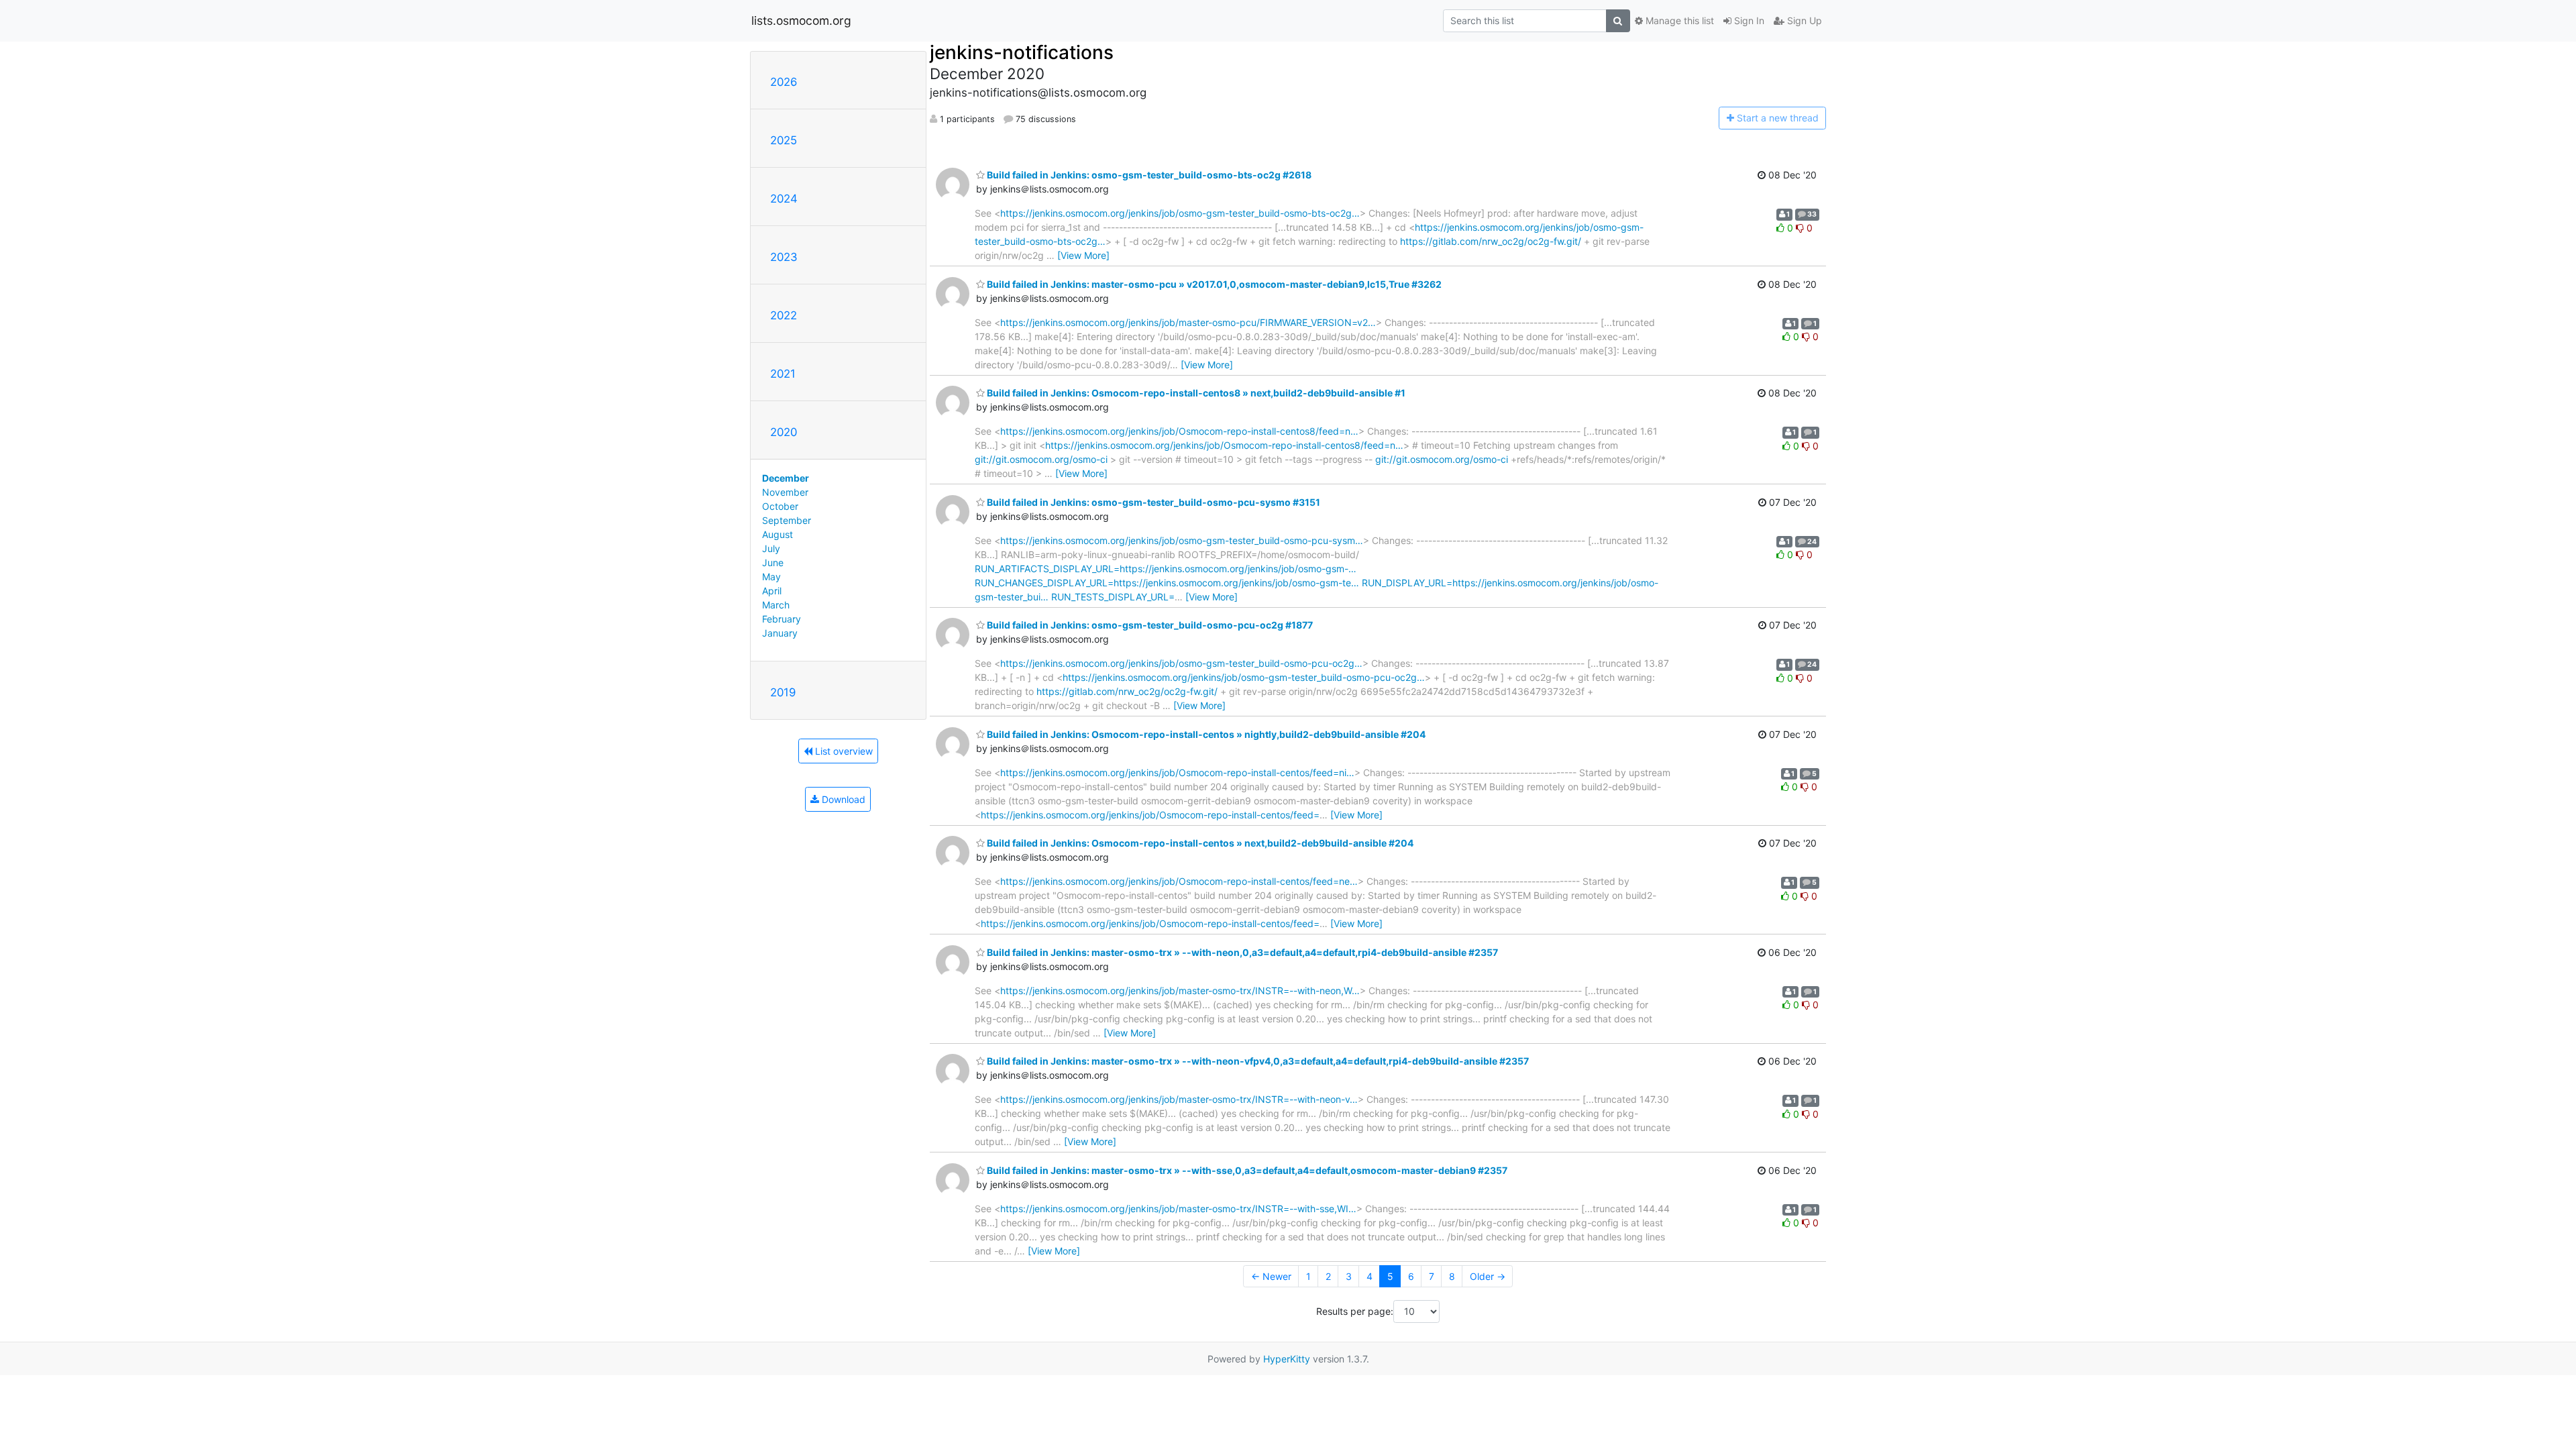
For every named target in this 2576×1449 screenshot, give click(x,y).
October (780, 506)
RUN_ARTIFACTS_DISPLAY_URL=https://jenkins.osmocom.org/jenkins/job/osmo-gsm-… (1166, 569)
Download (842, 799)
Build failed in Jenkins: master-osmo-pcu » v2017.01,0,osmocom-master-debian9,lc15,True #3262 (1213, 284)
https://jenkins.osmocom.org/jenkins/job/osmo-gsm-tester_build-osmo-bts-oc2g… (1180, 213)
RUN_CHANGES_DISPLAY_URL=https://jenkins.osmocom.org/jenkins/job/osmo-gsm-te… (1167, 583)
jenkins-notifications (1022, 52)
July (771, 548)
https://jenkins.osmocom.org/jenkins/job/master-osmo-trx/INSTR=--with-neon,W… (1180, 990)
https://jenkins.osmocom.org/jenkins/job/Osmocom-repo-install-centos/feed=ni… (1177, 772)
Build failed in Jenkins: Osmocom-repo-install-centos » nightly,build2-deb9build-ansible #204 (1205, 734)
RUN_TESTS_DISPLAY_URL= (1113, 597)
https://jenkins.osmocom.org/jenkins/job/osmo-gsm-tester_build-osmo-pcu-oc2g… (1181, 663)
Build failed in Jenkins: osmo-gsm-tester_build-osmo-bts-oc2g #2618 (1148, 175)
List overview (843, 751)
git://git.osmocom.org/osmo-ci (1041, 459)
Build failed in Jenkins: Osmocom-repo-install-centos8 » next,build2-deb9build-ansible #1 (1195, 393)
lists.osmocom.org (801, 20)
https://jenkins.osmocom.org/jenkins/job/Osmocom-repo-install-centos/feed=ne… (1179, 881)
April (772, 591)
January (780, 633)
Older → (1488, 1276)
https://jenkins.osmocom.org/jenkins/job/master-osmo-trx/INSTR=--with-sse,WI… (1178, 1209)
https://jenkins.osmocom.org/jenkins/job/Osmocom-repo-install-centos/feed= (1150, 815)
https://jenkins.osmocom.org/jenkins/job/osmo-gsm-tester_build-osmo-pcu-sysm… (1182, 540)
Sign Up (1803, 20)
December (786, 478)
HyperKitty (1287, 1359)
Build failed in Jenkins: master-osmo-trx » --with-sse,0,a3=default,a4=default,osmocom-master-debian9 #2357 (1246, 1170)
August (777, 534)
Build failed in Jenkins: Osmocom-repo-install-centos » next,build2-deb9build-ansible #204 (1199, 843)
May (771, 577)
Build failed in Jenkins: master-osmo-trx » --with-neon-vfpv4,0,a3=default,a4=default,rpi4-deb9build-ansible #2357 (1257, 1061)
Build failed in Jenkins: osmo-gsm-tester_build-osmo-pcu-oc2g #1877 (1149, 625)
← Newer (1271, 1276)
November (785, 492)
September (787, 520)
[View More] (1083, 255)
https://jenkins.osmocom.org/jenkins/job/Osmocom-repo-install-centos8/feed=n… (1179, 431)
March (776, 605)
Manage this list (1678, 20)
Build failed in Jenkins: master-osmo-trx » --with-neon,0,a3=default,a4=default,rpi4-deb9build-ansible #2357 (1241, 952)
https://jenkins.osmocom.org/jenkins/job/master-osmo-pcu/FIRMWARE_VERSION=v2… (1188, 322)
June (773, 562)
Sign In (1748, 20)
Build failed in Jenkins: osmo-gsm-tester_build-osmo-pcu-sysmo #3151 (1152, 502)
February (782, 619)
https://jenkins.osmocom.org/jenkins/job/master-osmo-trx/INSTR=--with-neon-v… (1179, 1099)
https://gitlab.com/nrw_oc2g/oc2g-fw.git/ (1491, 241)
